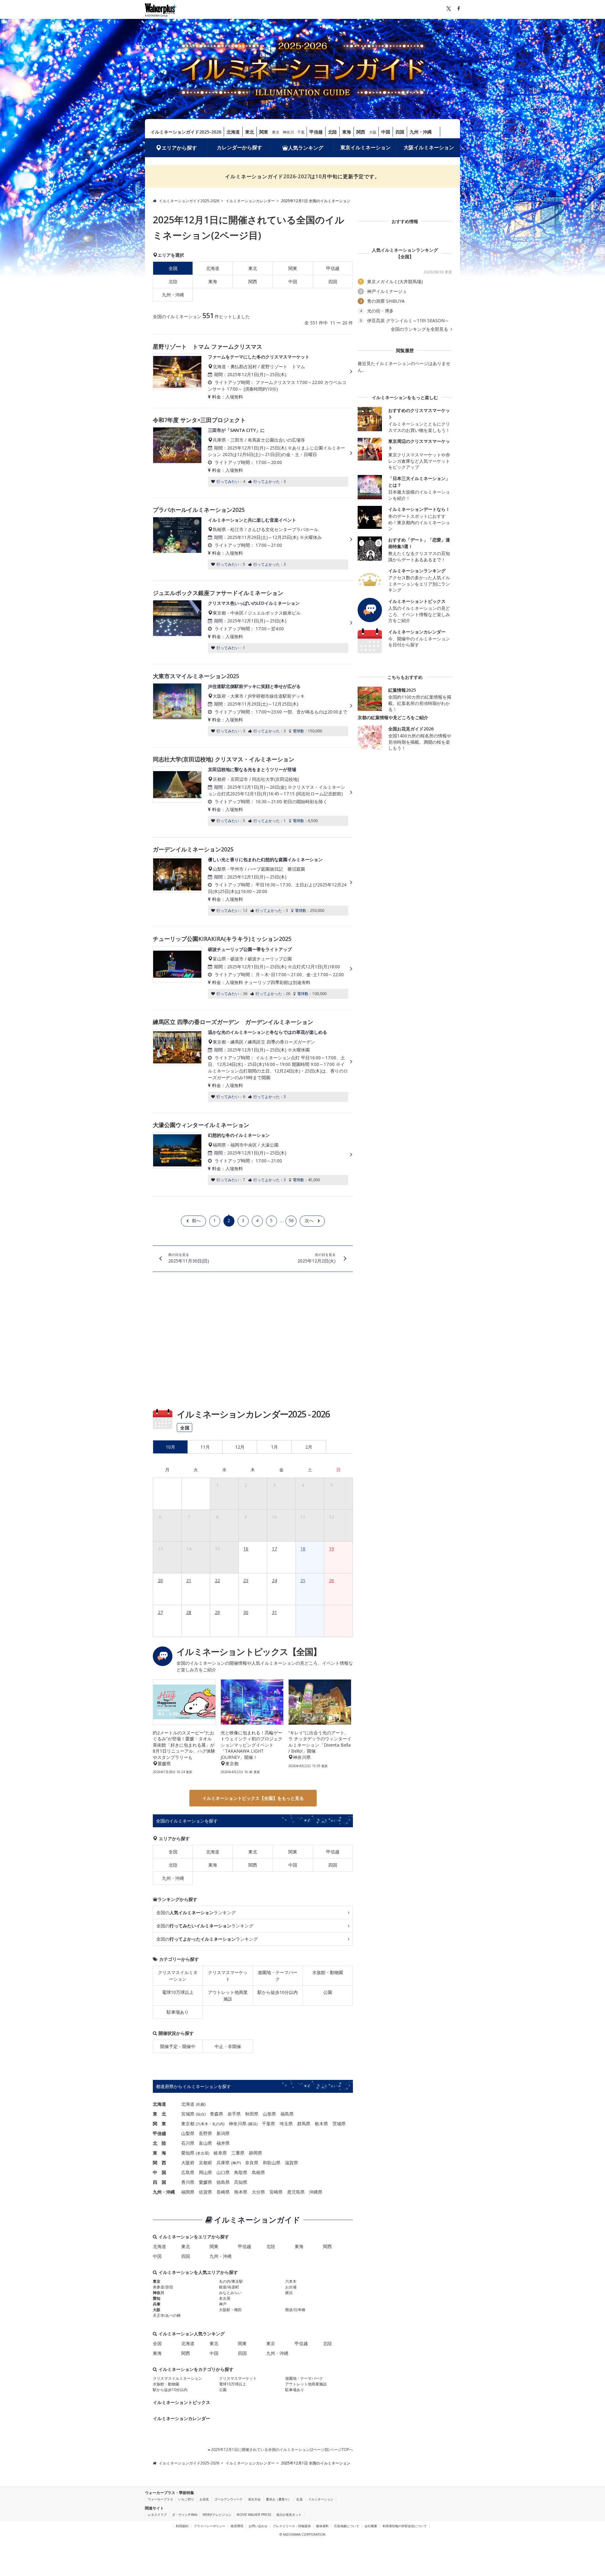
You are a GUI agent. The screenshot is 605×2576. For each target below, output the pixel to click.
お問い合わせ (258, 2526)
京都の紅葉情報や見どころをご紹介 (393, 717)
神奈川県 (238, 2124)
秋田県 (252, 2114)
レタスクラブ (157, 2515)
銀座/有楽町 (229, 2287)
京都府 (205, 2163)
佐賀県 (205, 2192)
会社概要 (371, 2526)
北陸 (332, 132)
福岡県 (188, 2192)
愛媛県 (205, 2182)
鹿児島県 (296, 2192)
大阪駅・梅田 (230, 2310)
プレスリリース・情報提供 (292, 2526)
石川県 (188, 2143)
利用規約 (182, 2526)
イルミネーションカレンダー (181, 2418)
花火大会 (254, 2499)
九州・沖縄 (421, 132)
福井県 (223, 2143)
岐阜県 (220, 2153)
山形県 (269, 2114)
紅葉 (300, 2499)
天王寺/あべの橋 (167, 2315)
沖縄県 (316, 2192)
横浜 (253, 2124)
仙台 (201, 2114)
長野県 (205, 2133)
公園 (328, 1992)
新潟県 (223, 2133)
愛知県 (188, 2153)
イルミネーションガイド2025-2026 (186, 132)
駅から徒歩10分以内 (278, 1992)
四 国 (159, 2182)
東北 (250, 132)
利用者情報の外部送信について (405, 2526)
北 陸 (159, 2143)
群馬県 (304, 2124)
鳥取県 (241, 2172)
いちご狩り (186, 2499)
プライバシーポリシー (210, 2526)
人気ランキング (306, 148)
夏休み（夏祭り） (279, 2499)
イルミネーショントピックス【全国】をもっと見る (253, 1798)
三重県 (238, 2153)
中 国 (159, 2172)
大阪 (373, 132)
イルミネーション (321, 2499)
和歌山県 (272, 2163)
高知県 (241, 2182)
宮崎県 (276, 2192)
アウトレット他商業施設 (228, 1995)
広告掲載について (347, 2526)
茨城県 (339, 2124)
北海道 (233, 132)
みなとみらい (230, 2293)
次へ (309, 1220)
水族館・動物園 (328, 1972)
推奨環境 (237, 2526)
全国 (173, 1852)
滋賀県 (291, 2163)
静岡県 (256, 2153)
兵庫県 (223, 2163)
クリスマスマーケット (228, 1976)
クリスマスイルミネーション (178, 1976)
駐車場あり (178, 2012)
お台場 (291, 2287)
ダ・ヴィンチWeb (185, 2515)
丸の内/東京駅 (231, 2281)
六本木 (203, 2124)
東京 (276, 132)
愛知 (157, 2298)
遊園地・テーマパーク (278, 1976)
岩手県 (234, 2114)
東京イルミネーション (366, 147)
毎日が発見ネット (289, 2515)
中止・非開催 (228, 2046)
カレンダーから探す (239, 147)
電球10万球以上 (178, 1992)
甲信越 (316, 132)
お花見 (204, 2499)
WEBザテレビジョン (217, 2515)
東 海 (159, 2153)
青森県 (216, 2114)
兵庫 (157, 2304)
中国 (386, 132)
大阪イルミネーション (429, 147)
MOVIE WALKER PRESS (254, 2515)
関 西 (159, 2163)
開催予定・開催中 (178, 2046)
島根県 (258, 2172)
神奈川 (288, 132)
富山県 (205, 2143)
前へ (196, 1220)
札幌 (201, 2104)
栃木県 (321, 2124)
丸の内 (218, 2124)
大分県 (258, 2192)
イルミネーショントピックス (181, 2402)
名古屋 (203, 2153)
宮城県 (188, 2114)
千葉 (301, 132)
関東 (264, 132)
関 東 (159, 2124)
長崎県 (223, 2192)
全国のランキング (196, 1912)
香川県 (188, 2182)
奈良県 (252, 2163)
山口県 (223, 2172)
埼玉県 (286, 2124)
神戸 (236, 2163)
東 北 (159, 2114)
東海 (347, 132)
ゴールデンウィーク (228, 2499)
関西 (361, 132)
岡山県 (205, 2172)
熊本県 (241, 2192)
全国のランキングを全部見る (420, 329)
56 (291, 1220)
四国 (400, 132)
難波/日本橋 (295, 2310)
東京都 (188, 2124)
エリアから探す (179, 148)
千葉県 (268, 2124)
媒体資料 (322, 2526)
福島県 (287, 2114)
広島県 (188, 2172)
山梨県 (188, 2133)
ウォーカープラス (160, 2499)
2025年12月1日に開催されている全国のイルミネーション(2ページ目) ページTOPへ (282, 2450)
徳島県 (223, 2182)
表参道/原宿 (163, 2287)
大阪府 (188, 2163)
